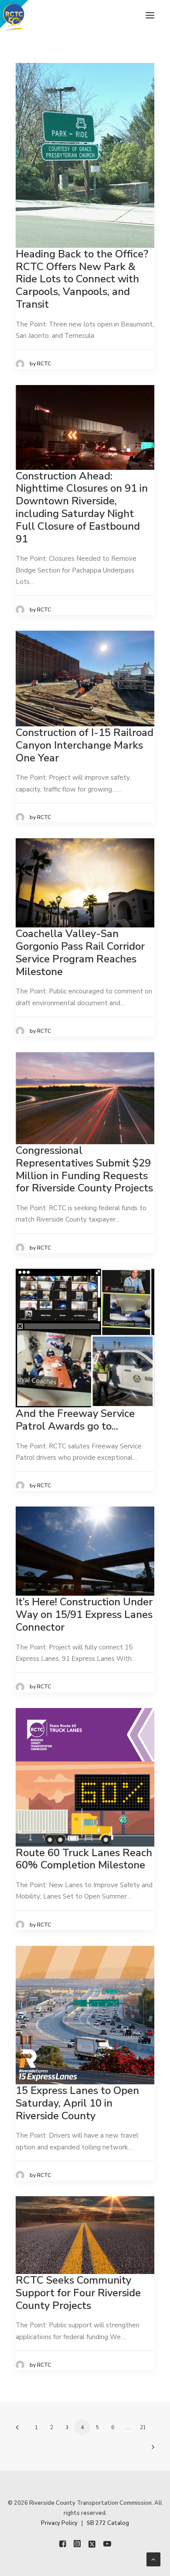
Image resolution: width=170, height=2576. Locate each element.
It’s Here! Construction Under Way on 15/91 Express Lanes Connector (84, 1614)
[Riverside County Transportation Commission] (29, 15)
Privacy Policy (59, 2523)
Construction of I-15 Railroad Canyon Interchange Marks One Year (85, 745)
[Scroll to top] (153, 2559)
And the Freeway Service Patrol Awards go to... (75, 1420)
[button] (150, 15)
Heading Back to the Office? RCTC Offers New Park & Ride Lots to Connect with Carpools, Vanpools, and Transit (82, 279)
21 (143, 2427)
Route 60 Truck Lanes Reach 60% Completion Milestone (84, 1859)
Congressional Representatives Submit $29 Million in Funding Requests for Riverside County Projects (84, 1169)
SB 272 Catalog (108, 2523)
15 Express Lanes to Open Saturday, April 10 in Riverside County (77, 2103)
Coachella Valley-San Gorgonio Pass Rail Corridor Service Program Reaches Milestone (80, 952)
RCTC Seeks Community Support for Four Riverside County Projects (78, 2293)
